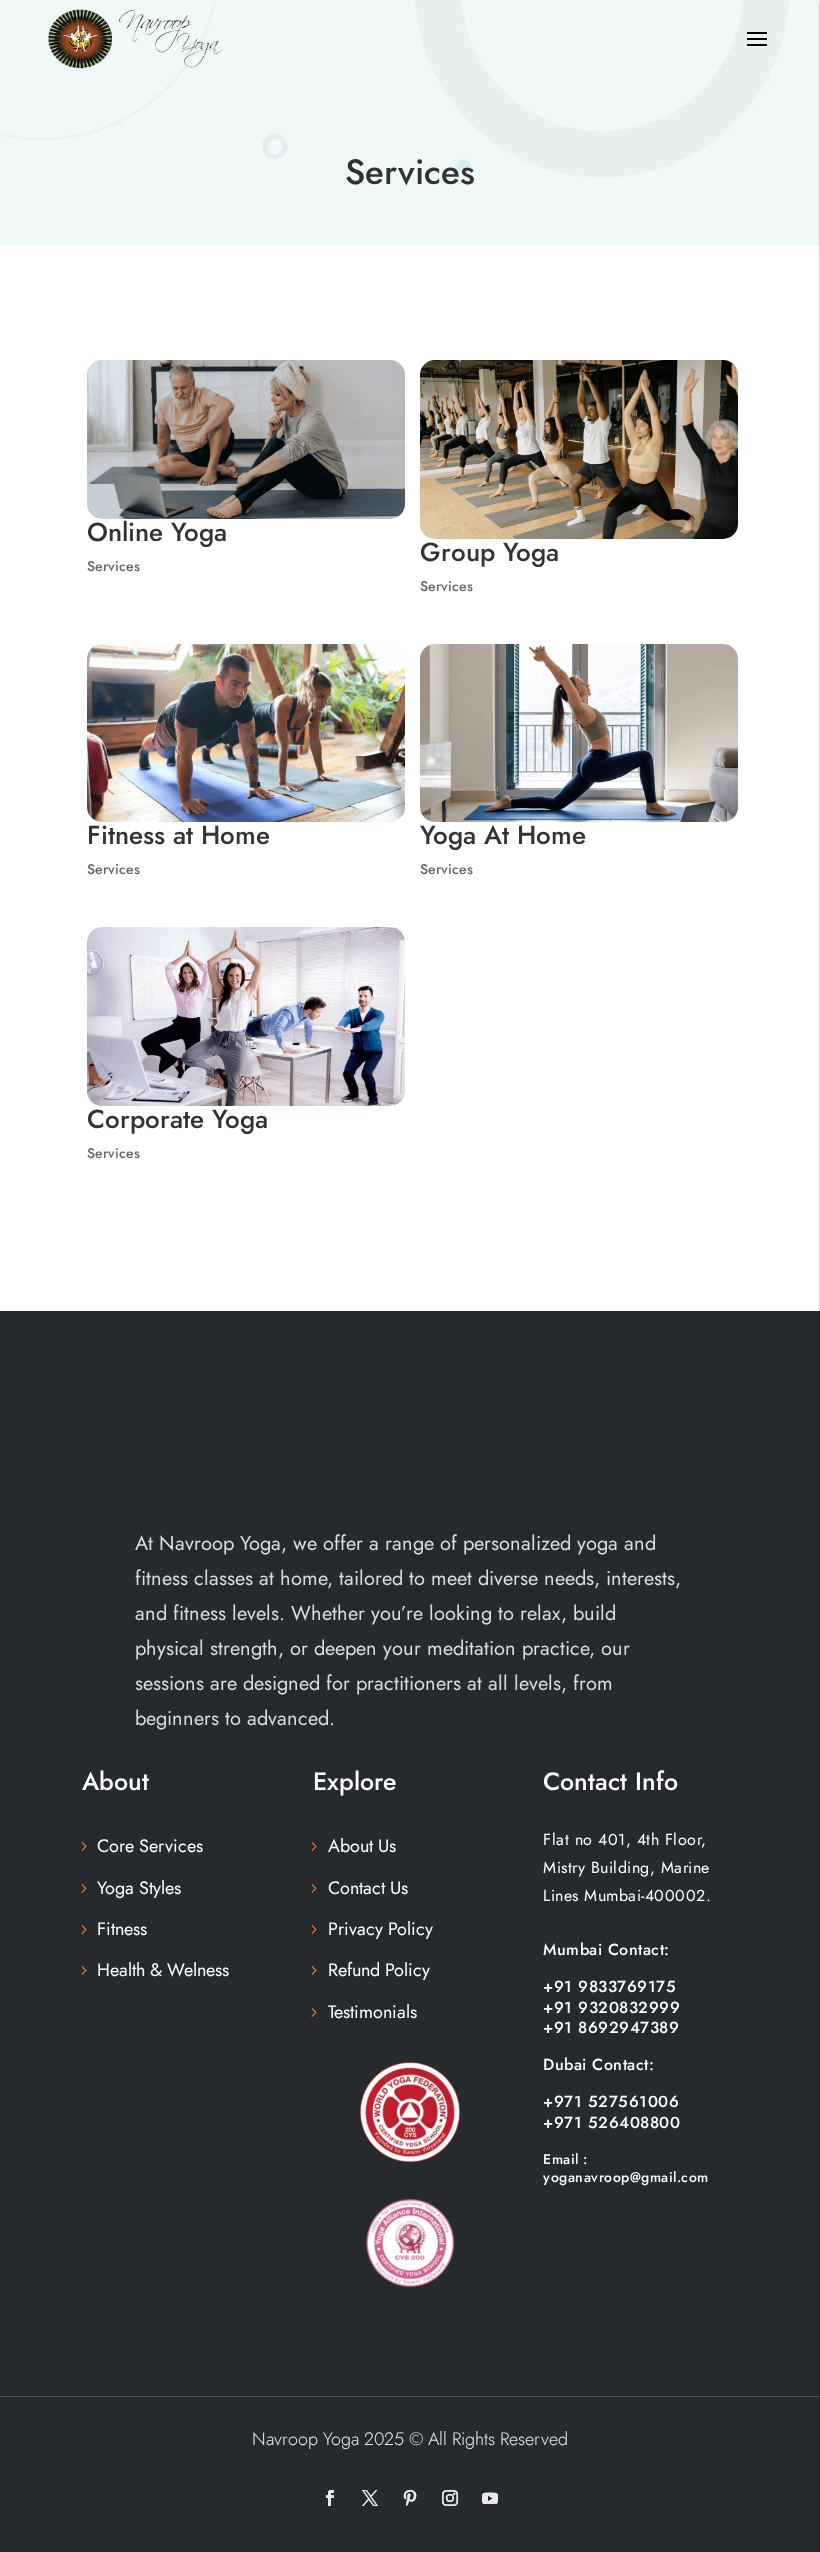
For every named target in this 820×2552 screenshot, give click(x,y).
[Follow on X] (370, 2498)
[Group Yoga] (579, 449)
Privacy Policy (380, 1929)
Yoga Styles (139, 1888)
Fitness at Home (178, 835)
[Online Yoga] (246, 439)
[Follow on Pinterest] (410, 2498)
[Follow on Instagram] (450, 2498)
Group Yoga (489, 552)
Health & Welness (163, 1970)
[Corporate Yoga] (246, 1016)
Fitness (122, 1929)
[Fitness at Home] (246, 733)
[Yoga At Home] (579, 733)
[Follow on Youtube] (490, 2498)
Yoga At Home (503, 835)
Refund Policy (379, 1970)
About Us (362, 1846)
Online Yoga (157, 532)
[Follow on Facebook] (330, 2498)
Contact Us (368, 1888)
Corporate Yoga (177, 1119)
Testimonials (372, 2012)
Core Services (150, 1846)
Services (113, 566)
